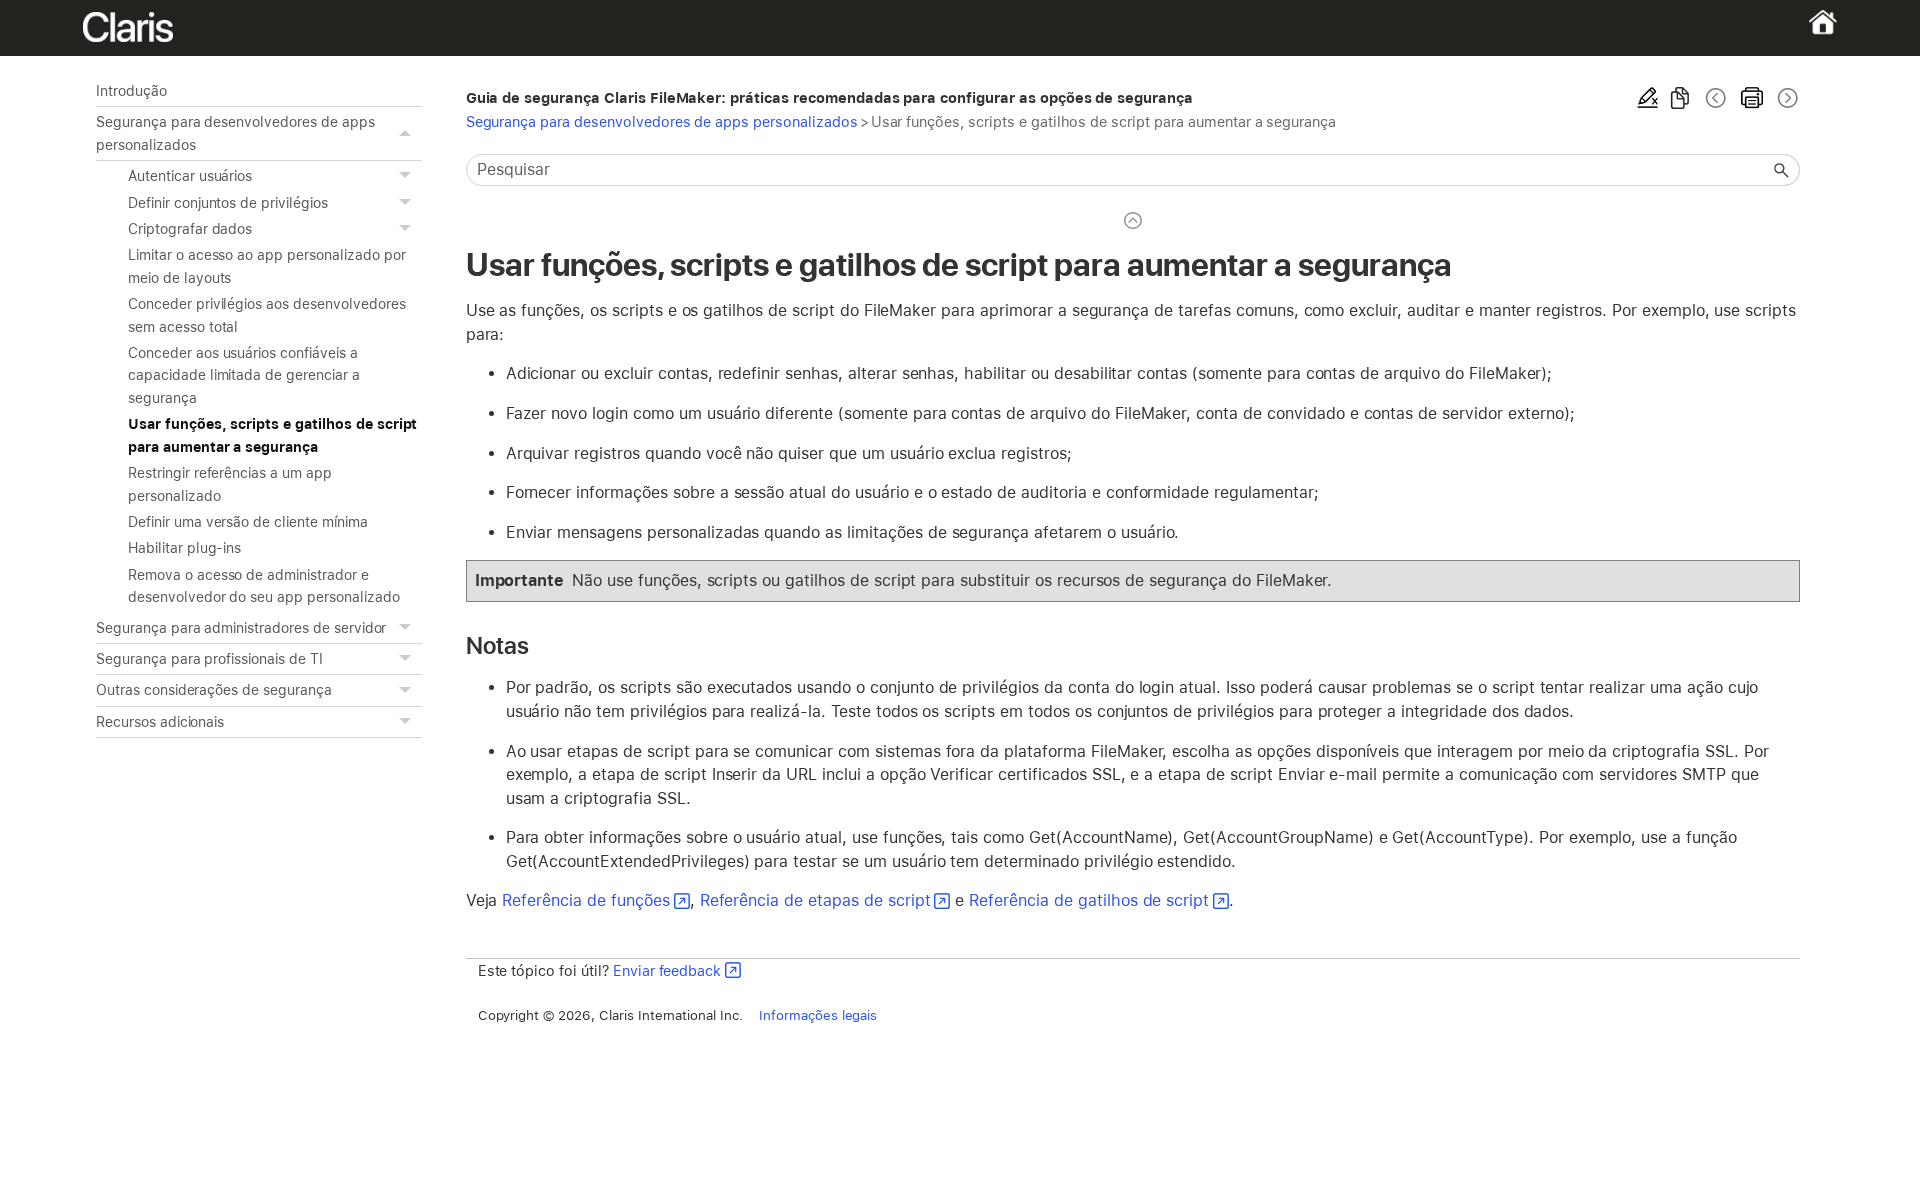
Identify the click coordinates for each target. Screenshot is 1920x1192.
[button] (408, 133)
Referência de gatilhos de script (1089, 900)
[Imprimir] (1752, 98)
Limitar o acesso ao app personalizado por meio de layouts (266, 266)
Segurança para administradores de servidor (241, 628)
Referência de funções (585, 900)
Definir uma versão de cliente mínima (248, 522)
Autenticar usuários (190, 176)
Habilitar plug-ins (184, 548)
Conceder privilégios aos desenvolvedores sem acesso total (267, 315)
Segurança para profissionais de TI (209, 659)
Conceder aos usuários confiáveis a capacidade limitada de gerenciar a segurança (244, 375)
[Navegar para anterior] (1716, 98)
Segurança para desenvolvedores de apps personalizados (235, 133)
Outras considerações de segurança (214, 690)
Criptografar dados (190, 229)
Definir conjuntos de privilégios (228, 203)
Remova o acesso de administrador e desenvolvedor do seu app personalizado (264, 586)
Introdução (131, 91)
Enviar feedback (667, 970)
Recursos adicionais (160, 722)
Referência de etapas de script (815, 900)
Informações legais (818, 1015)
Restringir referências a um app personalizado (230, 484)
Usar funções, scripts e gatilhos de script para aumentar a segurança (272, 435)
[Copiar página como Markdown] (1680, 98)
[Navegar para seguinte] (1786, 98)
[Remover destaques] (1648, 98)
